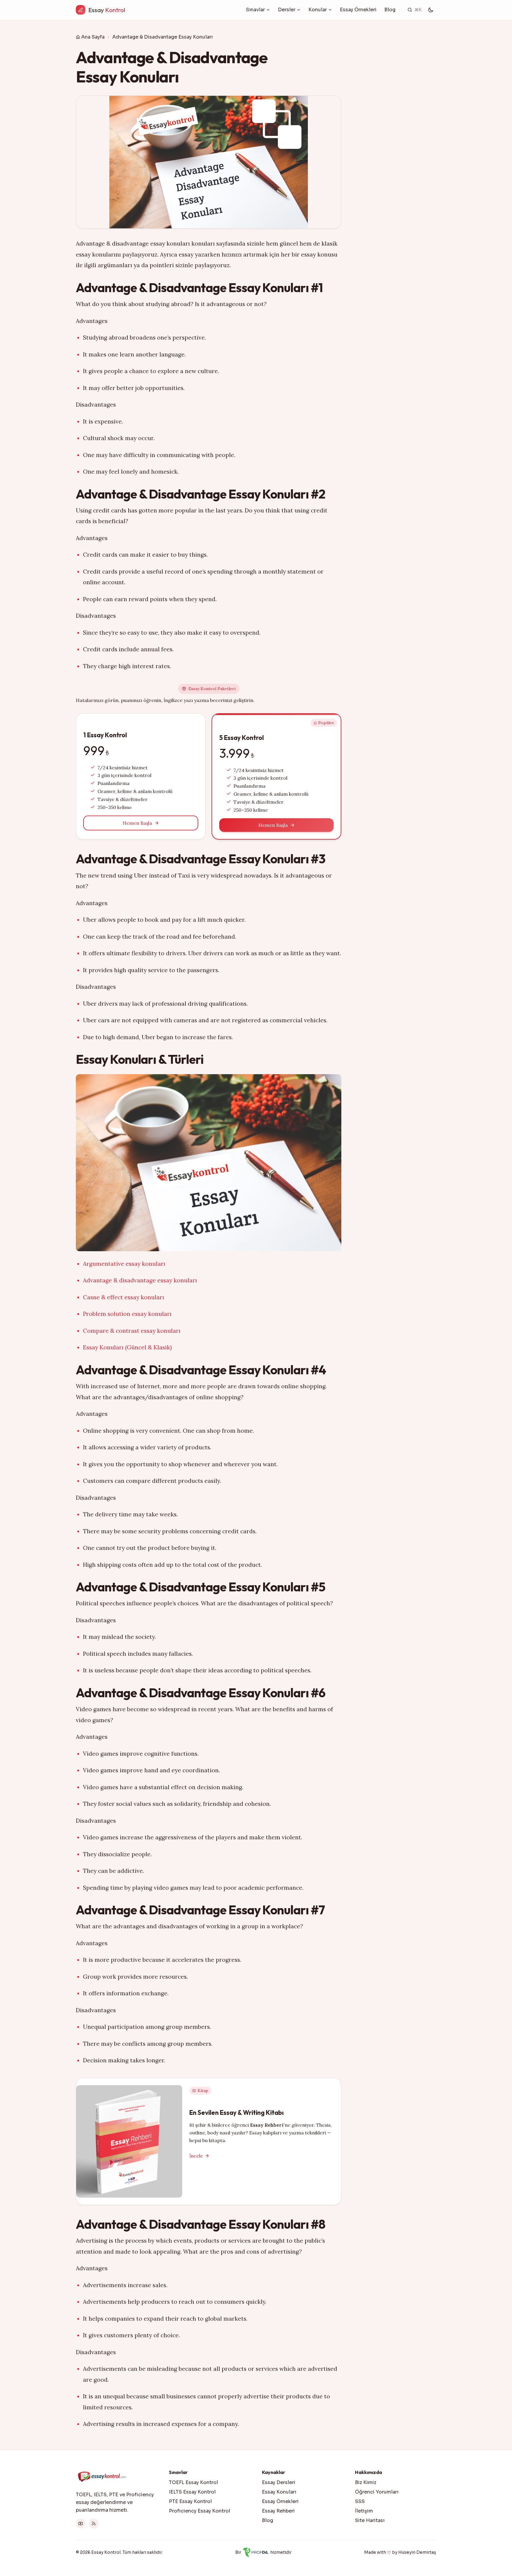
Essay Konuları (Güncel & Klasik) (127, 1347)
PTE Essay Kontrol (190, 2501)
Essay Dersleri (279, 2482)
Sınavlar (255, 10)
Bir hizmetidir (263, 2552)
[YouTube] (81, 2524)
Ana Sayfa (93, 37)
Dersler (287, 10)
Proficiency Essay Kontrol (200, 2511)
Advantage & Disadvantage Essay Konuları (163, 37)
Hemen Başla (137, 823)
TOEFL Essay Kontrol (193, 2482)
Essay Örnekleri (358, 10)
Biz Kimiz (366, 2482)
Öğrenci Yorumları (377, 2492)
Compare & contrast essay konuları (132, 1331)
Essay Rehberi (278, 2511)
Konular (318, 10)
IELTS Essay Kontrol (192, 2492)
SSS (360, 2501)
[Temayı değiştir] (431, 10)
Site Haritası (370, 2520)
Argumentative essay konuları (124, 1264)
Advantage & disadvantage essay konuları (140, 1280)
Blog (390, 10)
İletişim (364, 2511)
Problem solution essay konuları (127, 1314)
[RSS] (94, 2524)
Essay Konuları (279, 2492)
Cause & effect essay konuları (124, 1297)
